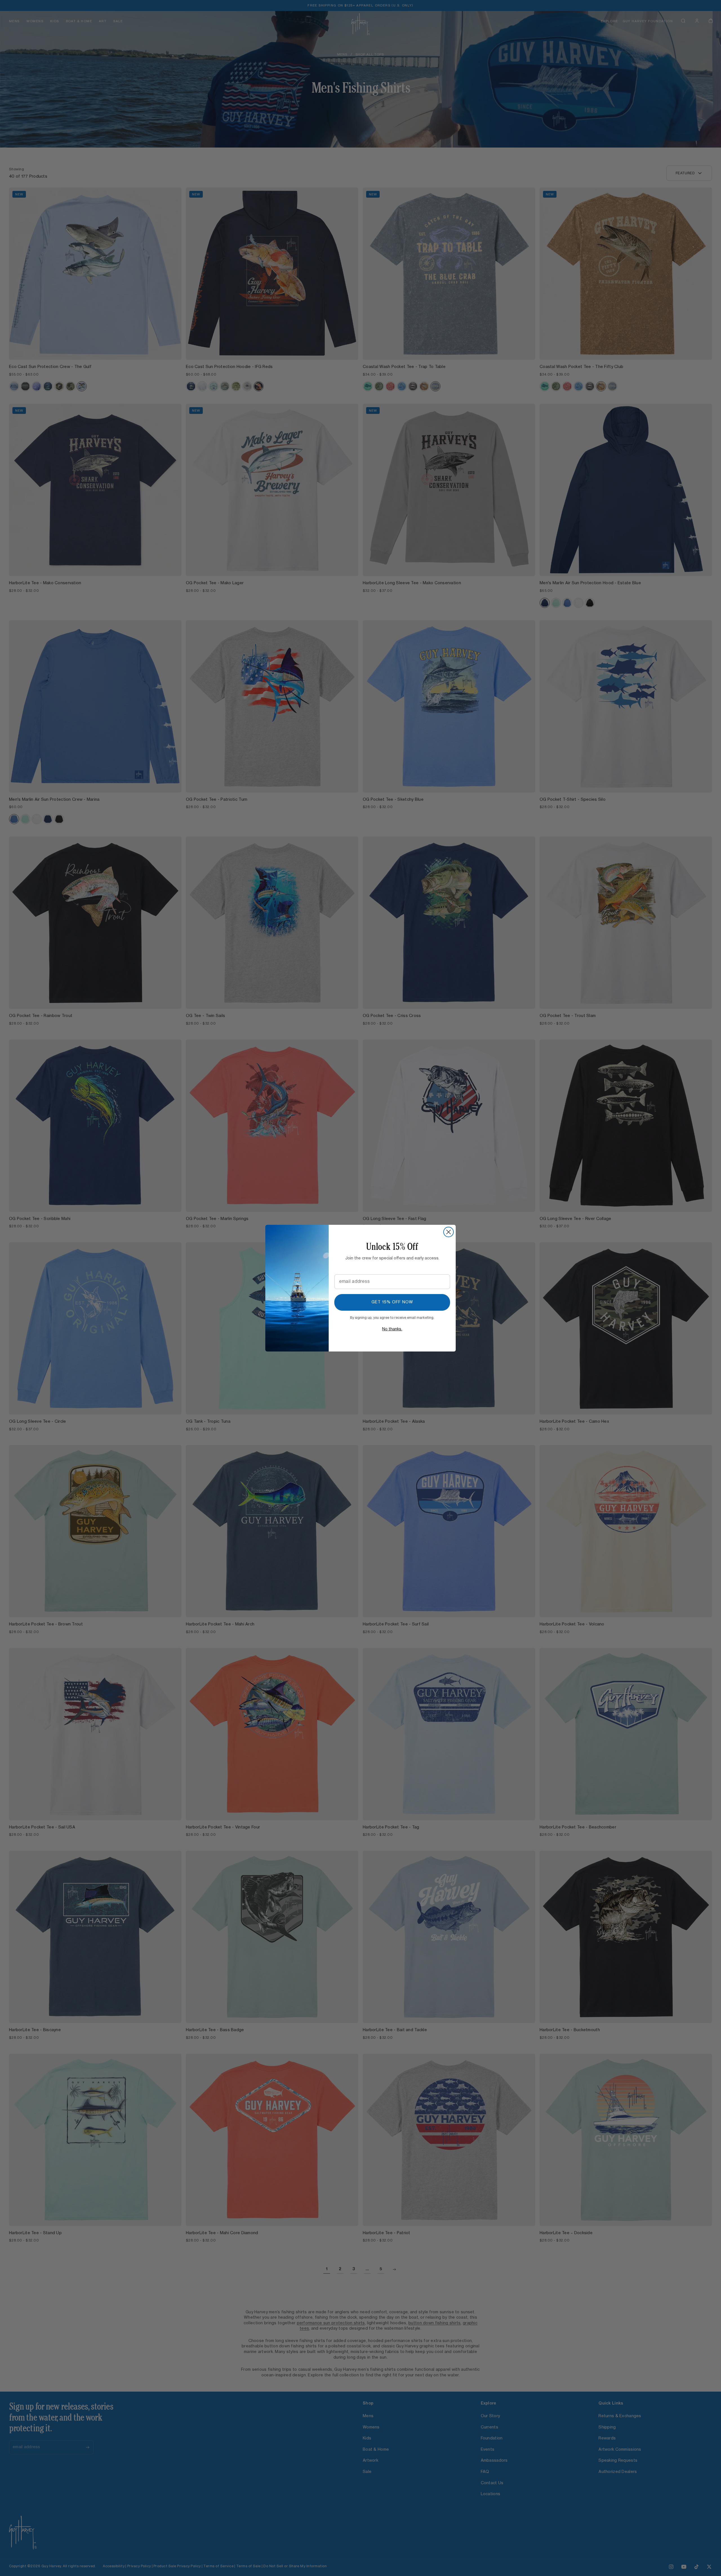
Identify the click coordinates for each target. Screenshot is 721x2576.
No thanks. (392, 1329)
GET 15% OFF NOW (392, 1302)
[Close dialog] (449, 1232)
